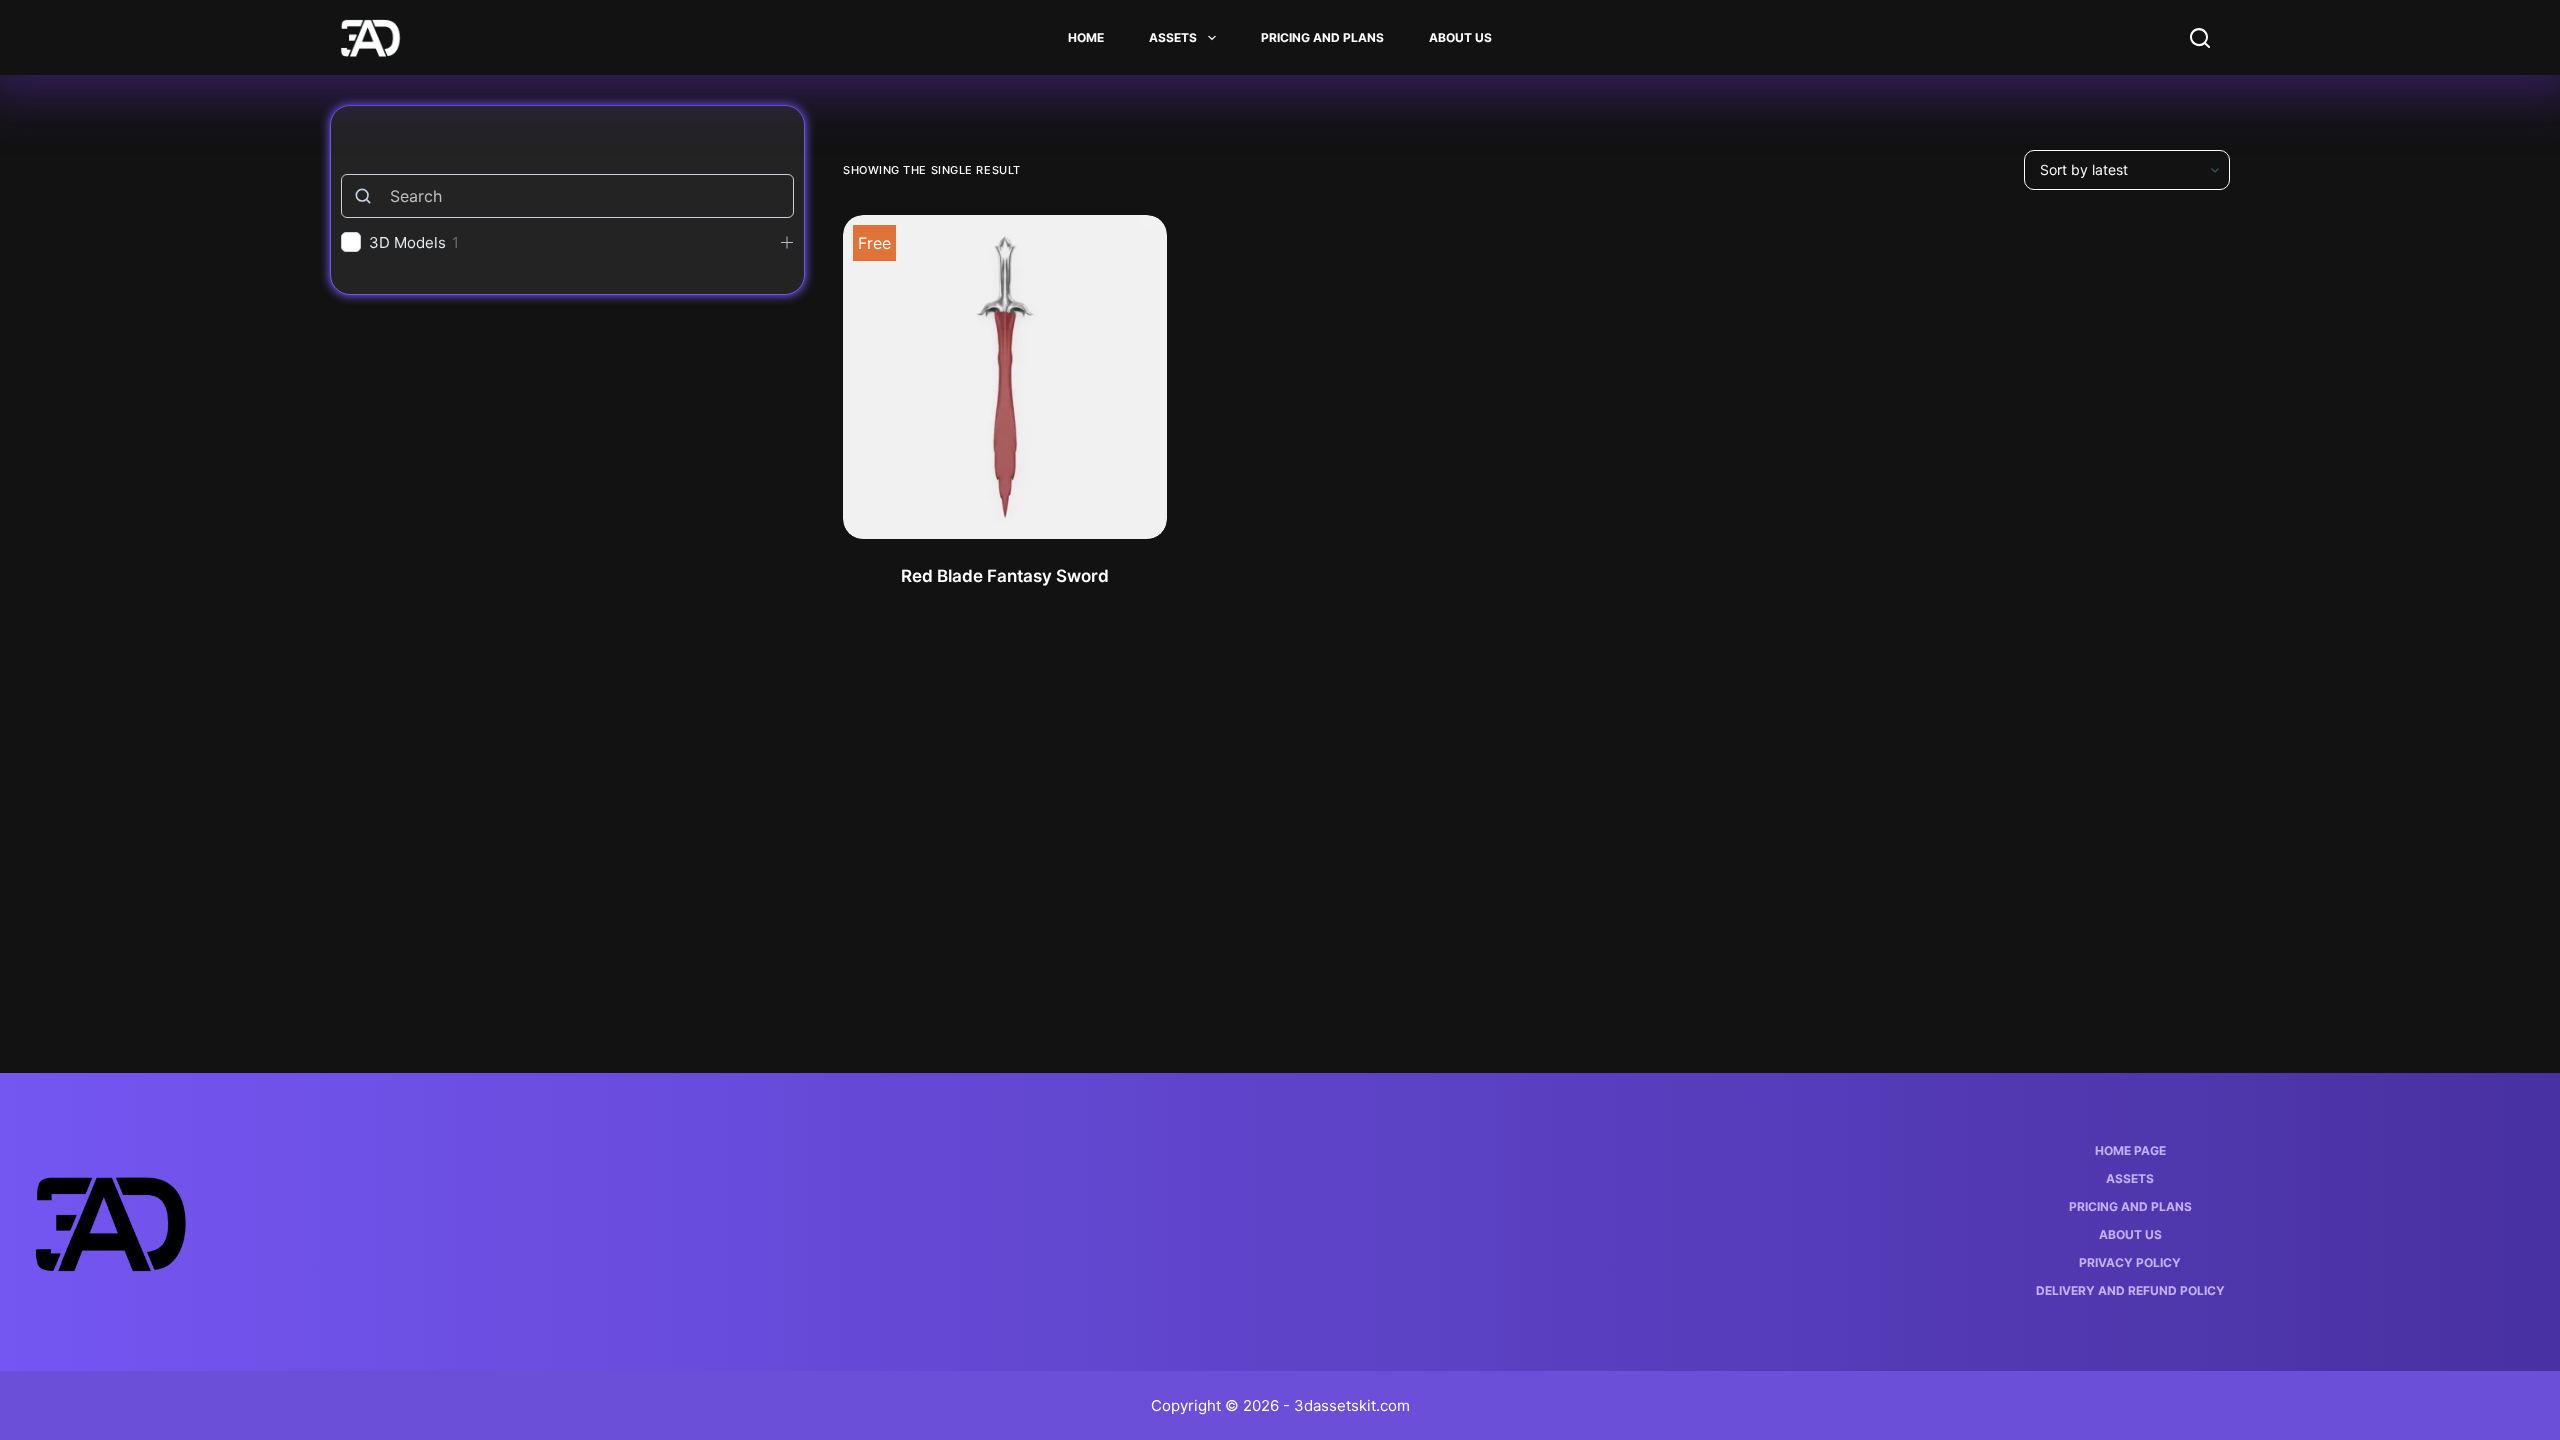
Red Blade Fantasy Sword (1005, 576)
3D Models (407, 242)
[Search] (2200, 38)
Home (1086, 37)
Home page (2130, 1150)
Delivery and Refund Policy (2130, 1290)
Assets (1173, 37)
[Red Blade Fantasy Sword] (1005, 377)
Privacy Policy (2130, 1262)
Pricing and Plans (1322, 37)
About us (1460, 37)
